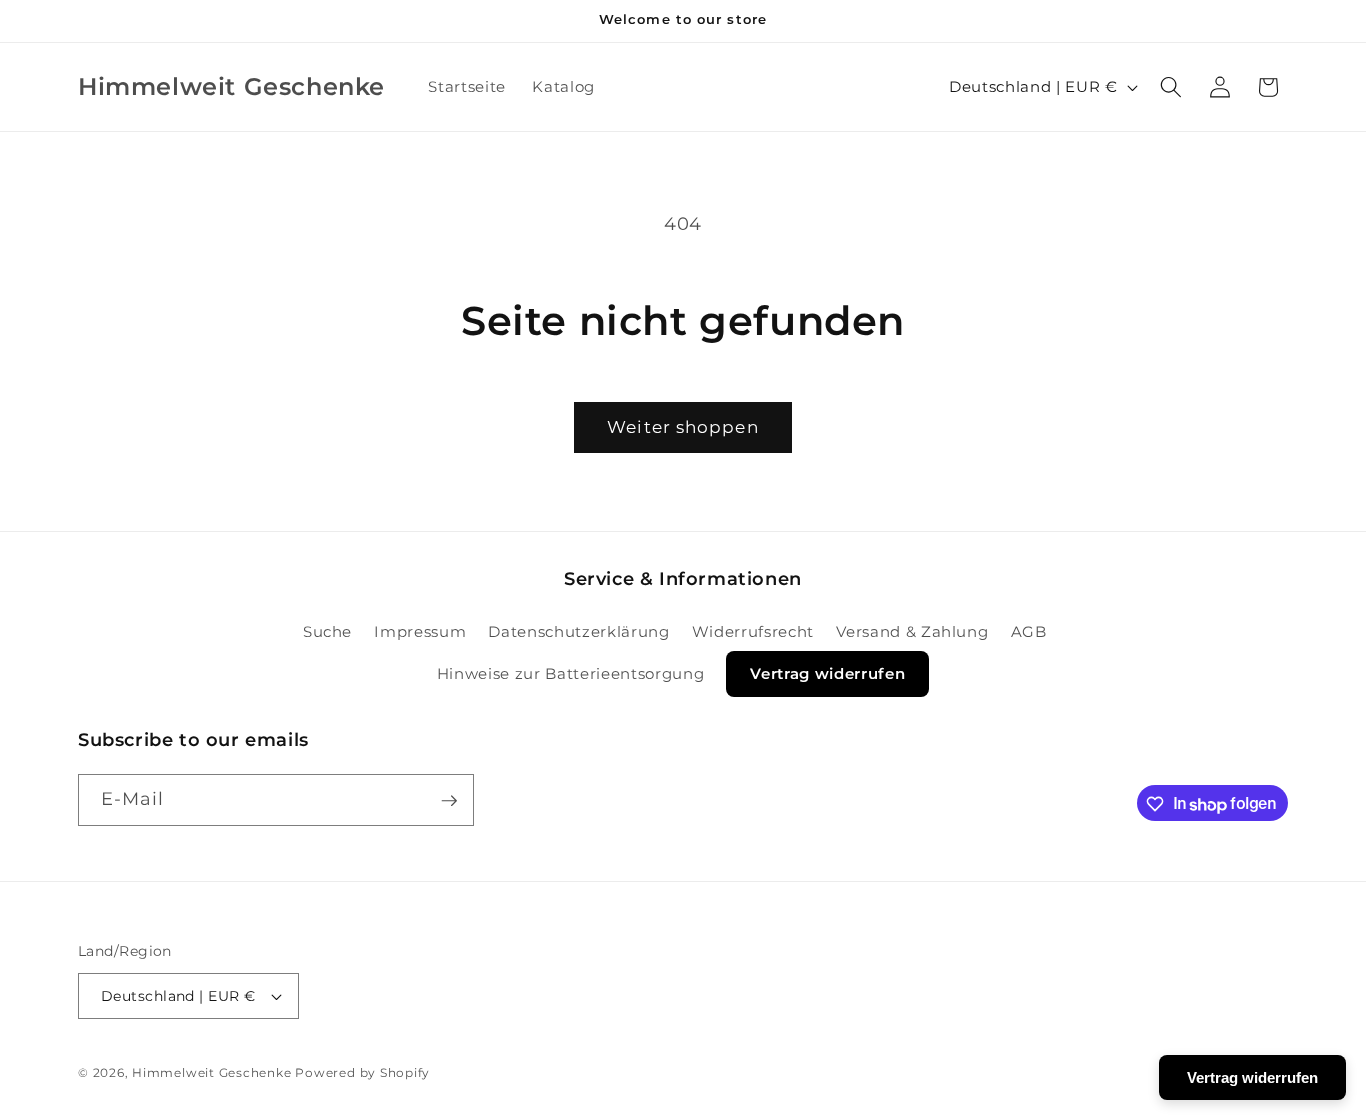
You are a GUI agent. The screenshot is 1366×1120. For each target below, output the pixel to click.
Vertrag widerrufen (827, 673)
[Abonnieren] (449, 801)
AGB (1029, 630)
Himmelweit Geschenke (211, 1072)
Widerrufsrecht (753, 630)
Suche (327, 630)
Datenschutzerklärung (578, 630)
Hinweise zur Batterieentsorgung (570, 673)
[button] (1171, 87)
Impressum (420, 630)
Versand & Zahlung (912, 630)
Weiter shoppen (682, 427)
